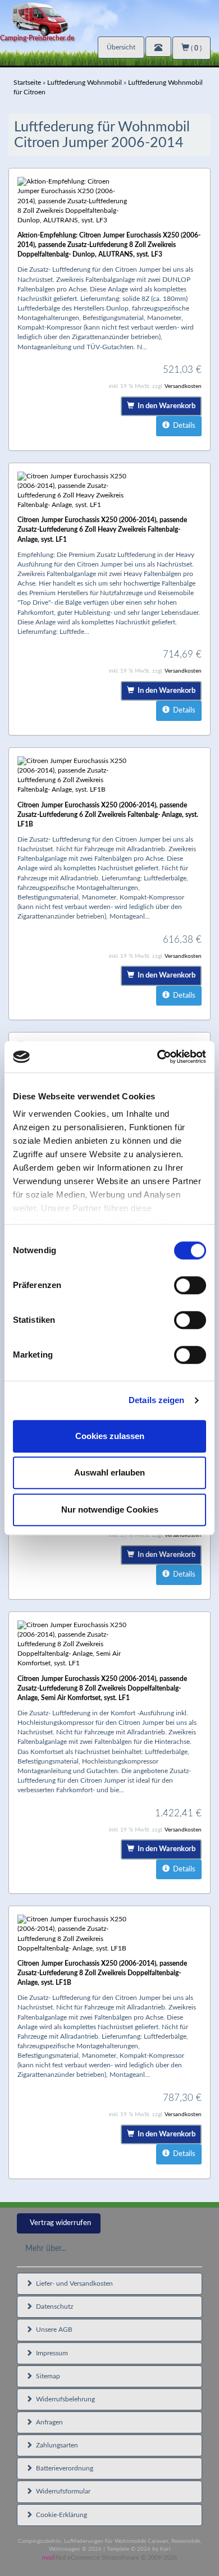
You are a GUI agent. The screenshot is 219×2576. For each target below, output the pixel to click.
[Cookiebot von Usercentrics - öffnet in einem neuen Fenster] (158, 1057)
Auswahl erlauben (109, 1472)
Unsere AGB (53, 2330)
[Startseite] (109, 18)
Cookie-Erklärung (60, 2515)
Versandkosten (183, 386)
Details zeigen (156, 1400)
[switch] (190, 1285)
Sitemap (46, 2376)
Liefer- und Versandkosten (73, 2283)
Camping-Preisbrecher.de (37, 38)
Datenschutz (53, 2306)
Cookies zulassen (110, 1436)
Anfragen (48, 2422)
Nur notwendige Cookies (110, 1509)
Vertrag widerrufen (60, 2223)
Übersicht (121, 47)
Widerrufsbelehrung (64, 2399)
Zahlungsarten (55, 2445)
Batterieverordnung (63, 2468)
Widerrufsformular (61, 2491)
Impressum (50, 2353)
